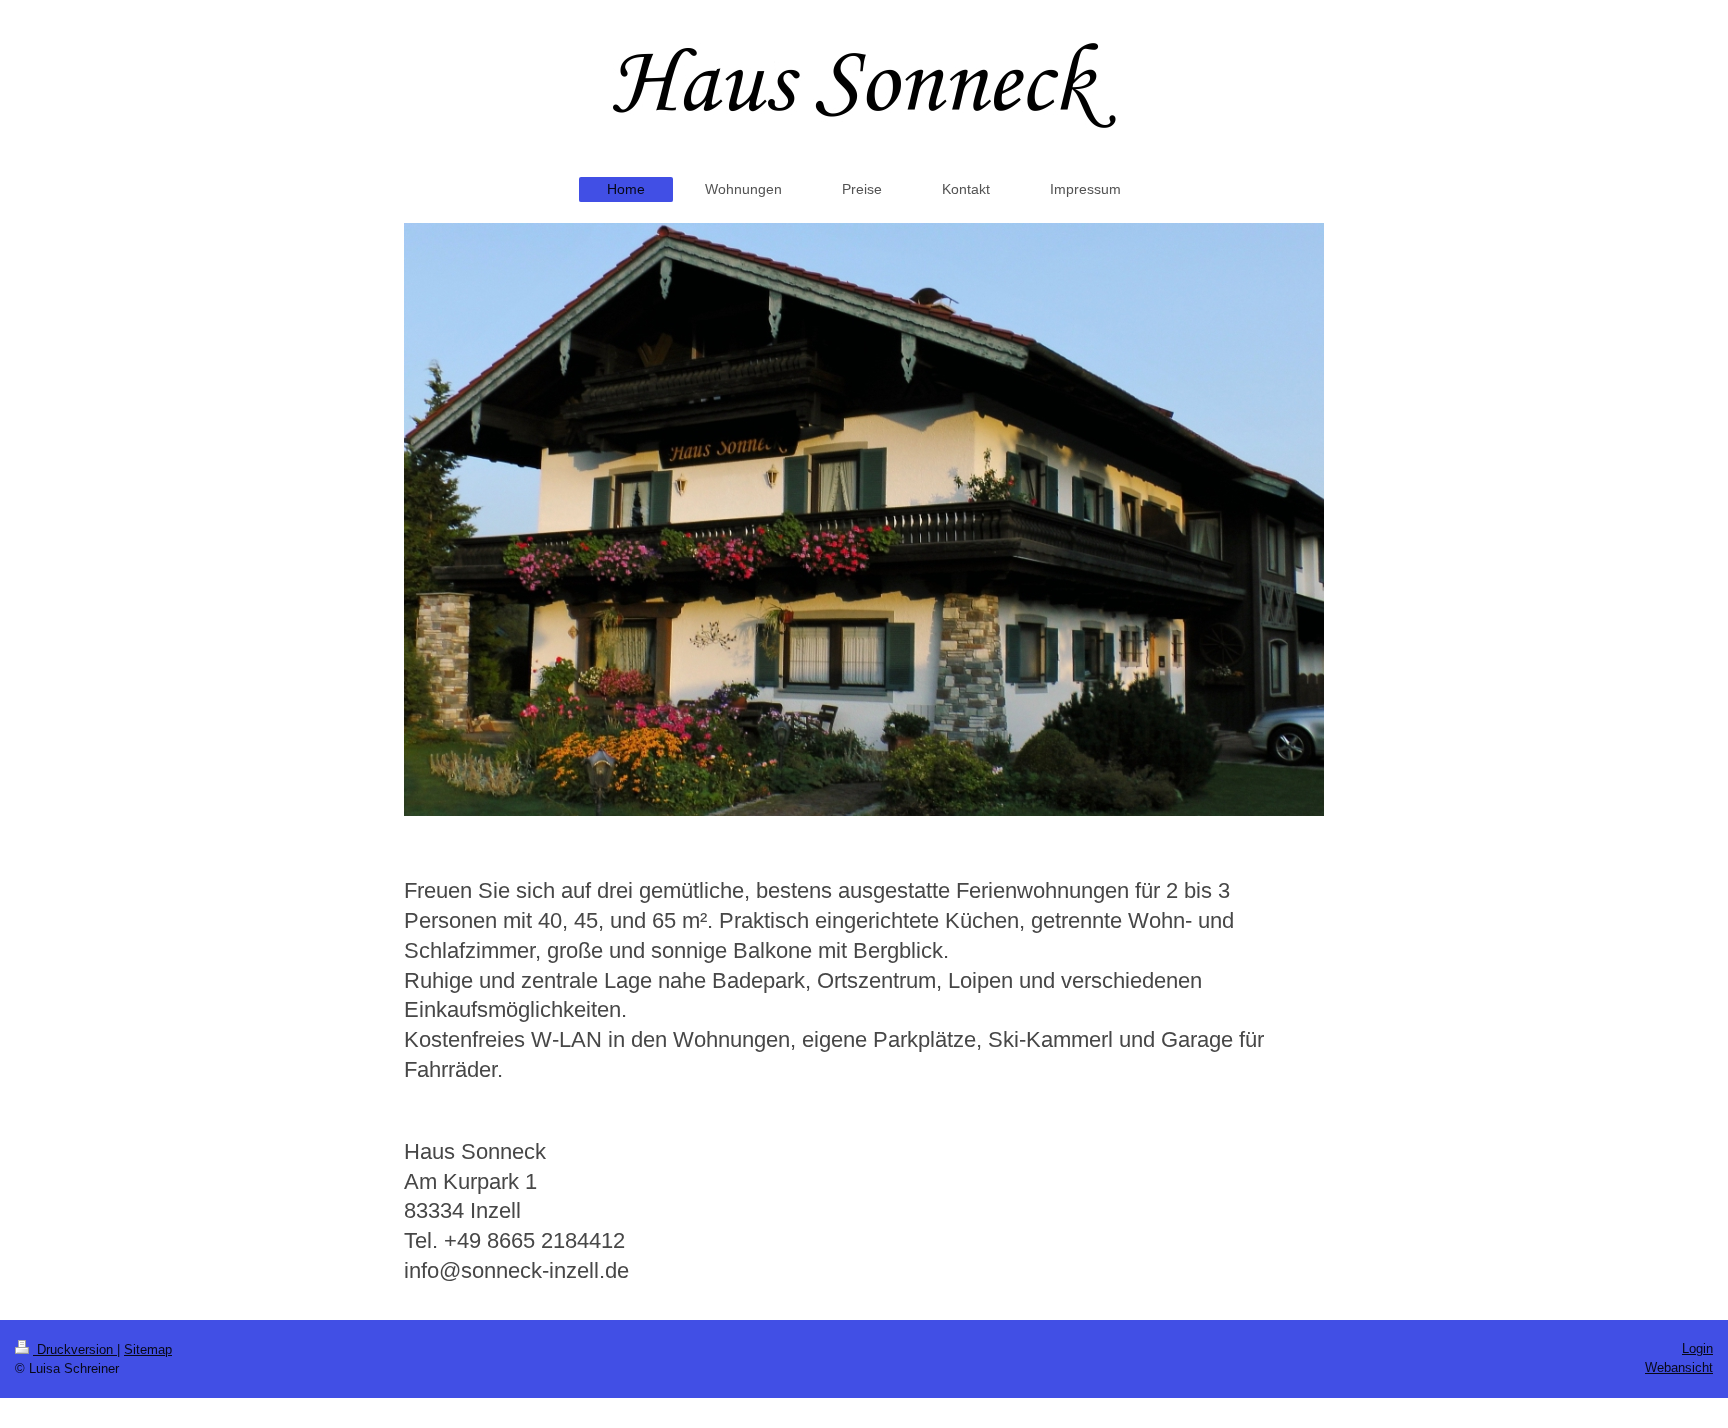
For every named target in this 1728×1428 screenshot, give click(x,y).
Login (1697, 1348)
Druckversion (75, 1349)
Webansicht (1679, 1367)
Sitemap (148, 1349)
